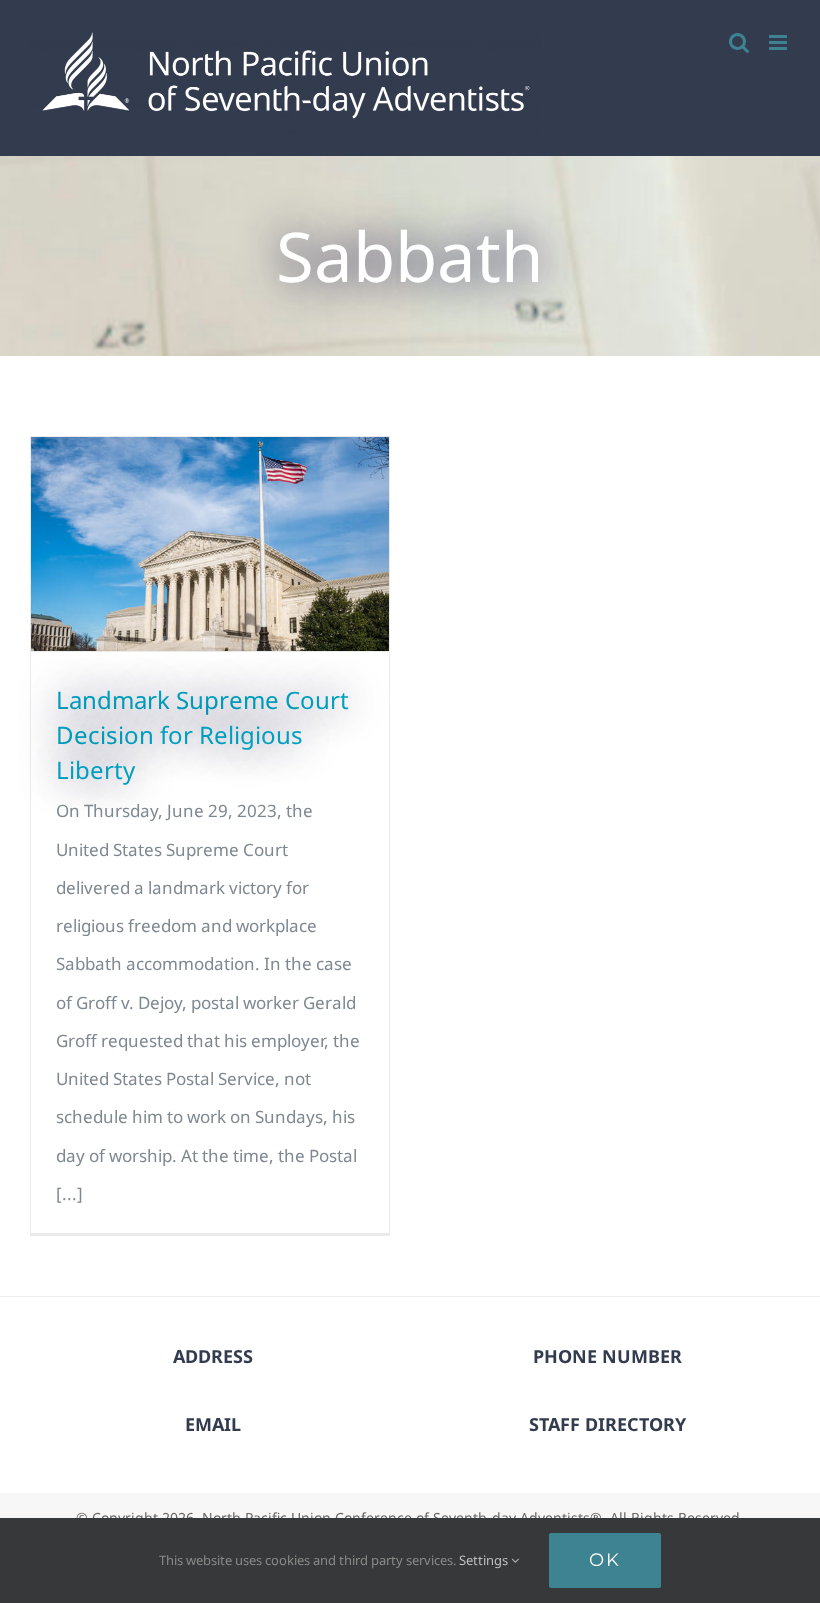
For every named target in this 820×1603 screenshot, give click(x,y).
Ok (605, 1560)
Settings (485, 1560)
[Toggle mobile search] (739, 42)
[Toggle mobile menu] (779, 42)
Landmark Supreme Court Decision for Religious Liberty (202, 734)
